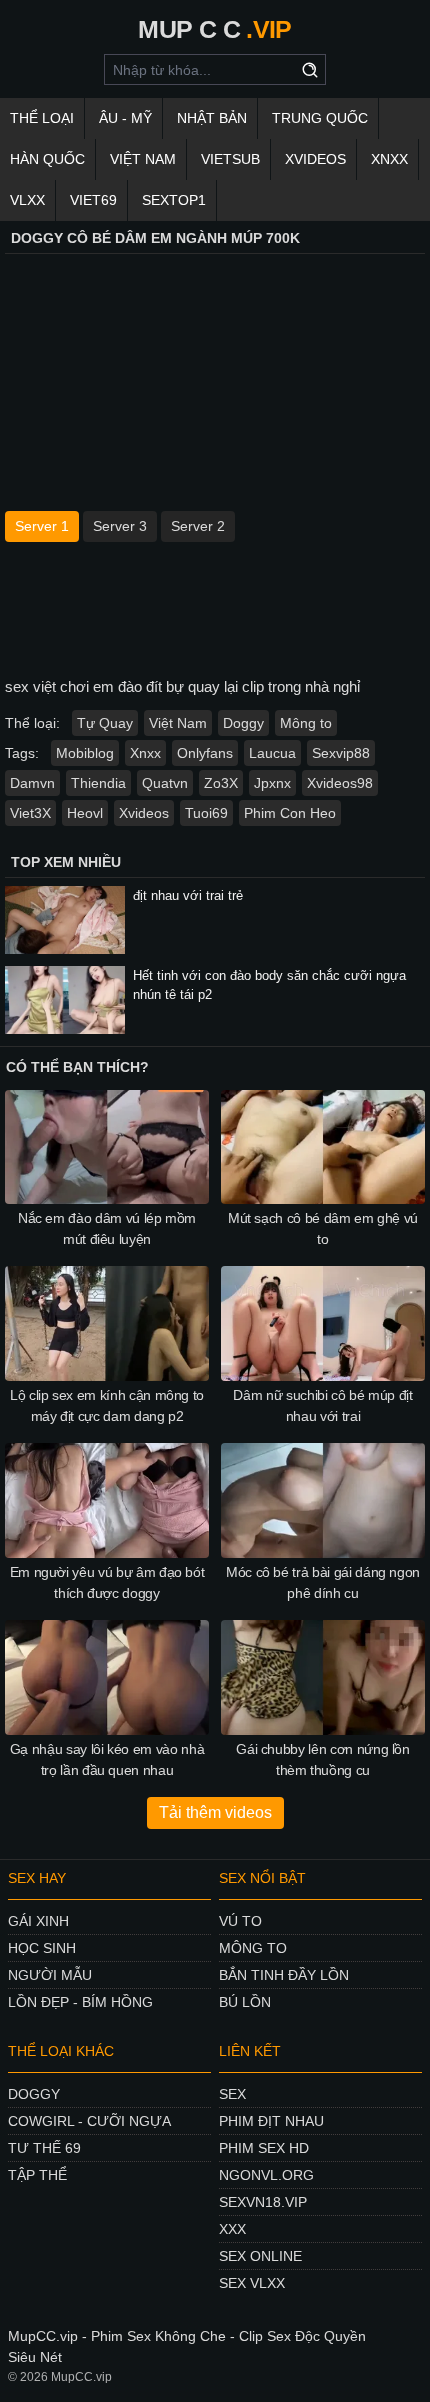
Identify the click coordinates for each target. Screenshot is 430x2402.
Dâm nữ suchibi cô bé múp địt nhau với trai (322, 1405)
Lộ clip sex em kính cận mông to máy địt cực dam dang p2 (107, 1405)
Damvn (32, 783)
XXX (232, 2229)
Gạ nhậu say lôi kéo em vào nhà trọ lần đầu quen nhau (107, 1759)
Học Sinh (42, 1948)
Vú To (240, 1921)
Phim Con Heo (290, 813)
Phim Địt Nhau (271, 2121)
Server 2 (198, 526)
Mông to (306, 723)
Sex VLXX (252, 2283)
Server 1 (42, 526)
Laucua (272, 753)
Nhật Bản (212, 118)
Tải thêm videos (215, 1812)
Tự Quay (105, 723)
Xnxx (145, 753)
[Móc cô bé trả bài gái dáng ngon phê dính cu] (323, 1500)
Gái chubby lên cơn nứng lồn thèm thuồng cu (323, 1759)
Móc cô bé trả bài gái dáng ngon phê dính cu (323, 1582)
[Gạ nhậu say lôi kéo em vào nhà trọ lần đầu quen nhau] (107, 1677)
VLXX (27, 200)
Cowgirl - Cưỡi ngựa (89, 2121)
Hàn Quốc (47, 159)
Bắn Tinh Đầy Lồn (284, 1975)
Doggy (243, 723)
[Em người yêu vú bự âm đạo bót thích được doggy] (107, 1500)
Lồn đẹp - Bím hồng (80, 2002)
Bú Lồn (245, 2002)
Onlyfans (205, 753)
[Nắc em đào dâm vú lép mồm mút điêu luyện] (107, 1147)
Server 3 (120, 526)
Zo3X (221, 783)
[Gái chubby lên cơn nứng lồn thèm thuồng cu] (323, 1677)
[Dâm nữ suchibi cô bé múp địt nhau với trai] (323, 1323)
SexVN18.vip (263, 2202)
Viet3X (30, 813)
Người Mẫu (50, 1975)
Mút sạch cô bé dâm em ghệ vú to (323, 1228)
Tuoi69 (206, 813)
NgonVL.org (266, 2175)
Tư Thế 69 (44, 2148)
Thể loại (42, 118)
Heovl (85, 813)
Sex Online (260, 2256)
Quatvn (165, 783)
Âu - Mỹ (125, 118)
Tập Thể (37, 2175)
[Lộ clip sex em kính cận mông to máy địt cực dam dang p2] (107, 1323)
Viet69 (93, 200)
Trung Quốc (320, 118)
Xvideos (315, 159)
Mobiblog (85, 753)
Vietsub (230, 159)
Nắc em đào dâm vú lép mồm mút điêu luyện (107, 1228)
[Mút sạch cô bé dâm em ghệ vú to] (323, 1147)
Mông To (253, 1948)
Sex (232, 2094)
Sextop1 (174, 200)
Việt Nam (143, 159)
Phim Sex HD (264, 2148)
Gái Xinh (38, 1921)
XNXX (389, 159)
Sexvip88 (341, 753)
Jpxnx (272, 783)
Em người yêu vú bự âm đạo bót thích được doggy (107, 1582)
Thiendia (98, 783)
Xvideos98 (340, 783)
